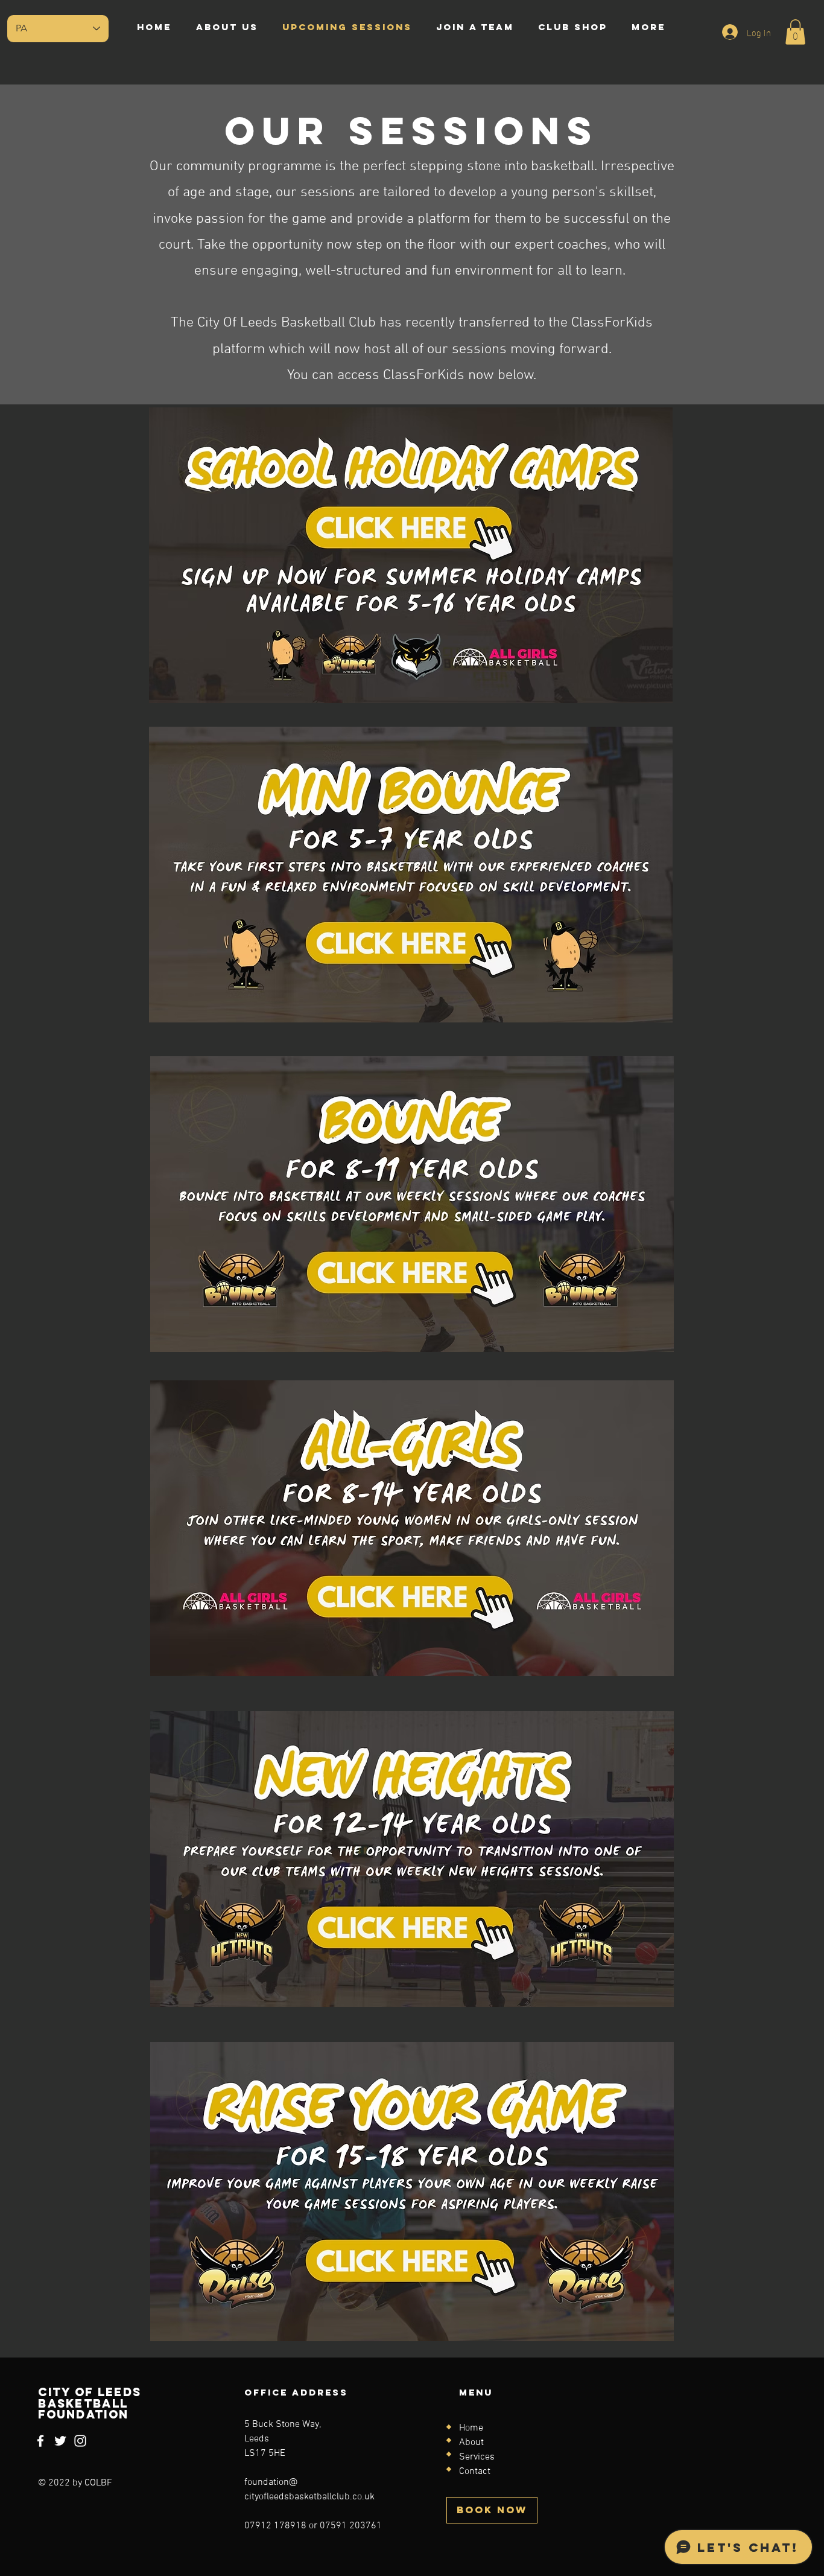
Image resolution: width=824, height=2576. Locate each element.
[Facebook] (40, 2441)
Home (471, 2428)
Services (477, 2457)
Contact (475, 2472)
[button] (795, 32)
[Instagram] (80, 2441)
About (471, 2443)
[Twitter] (60, 2441)
